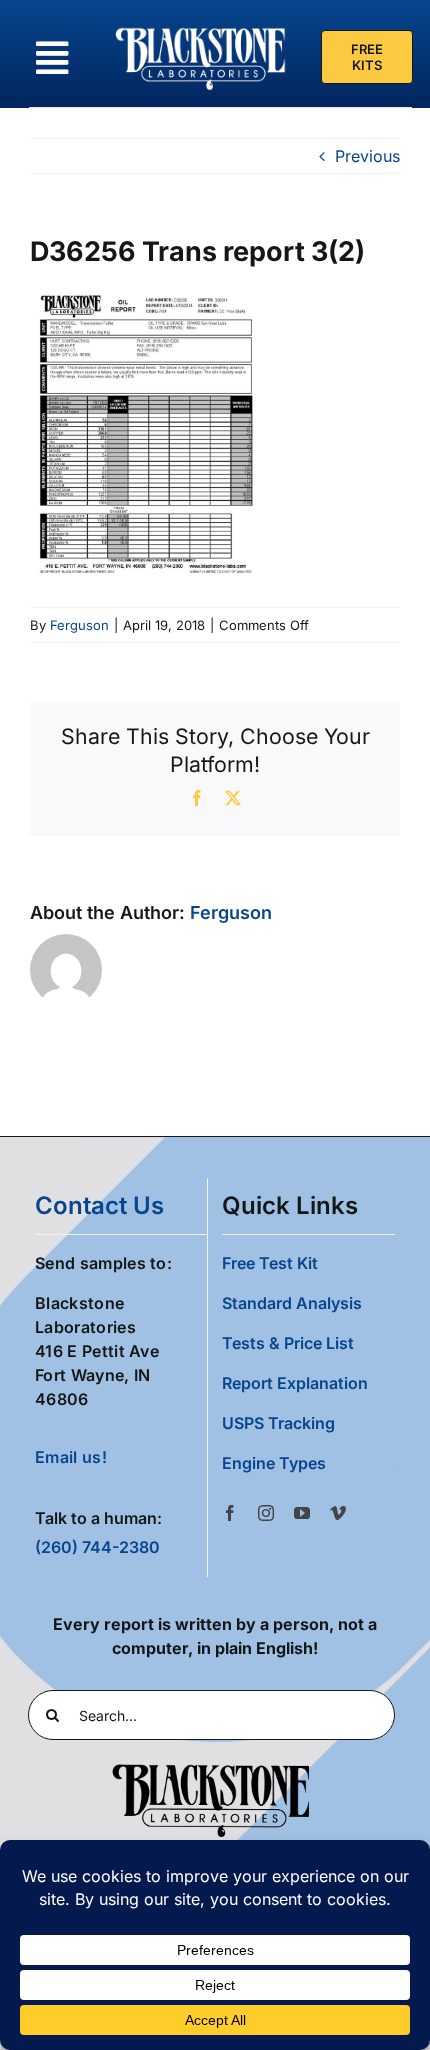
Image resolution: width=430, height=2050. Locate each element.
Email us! (71, 1457)
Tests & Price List (288, 1343)
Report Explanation (295, 1383)
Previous (367, 156)
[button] (308, 1463)
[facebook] (230, 1513)
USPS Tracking (278, 1423)
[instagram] (266, 1513)
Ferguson (79, 625)
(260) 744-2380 (97, 1547)
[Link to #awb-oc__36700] (52, 57)
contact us (99, 1205)
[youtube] (302, 1513)
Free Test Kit (270, 1263)
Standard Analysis (292, 1303)
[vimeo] (338, 1513)
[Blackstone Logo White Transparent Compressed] (201, 28)
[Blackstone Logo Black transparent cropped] (211, 1768)
